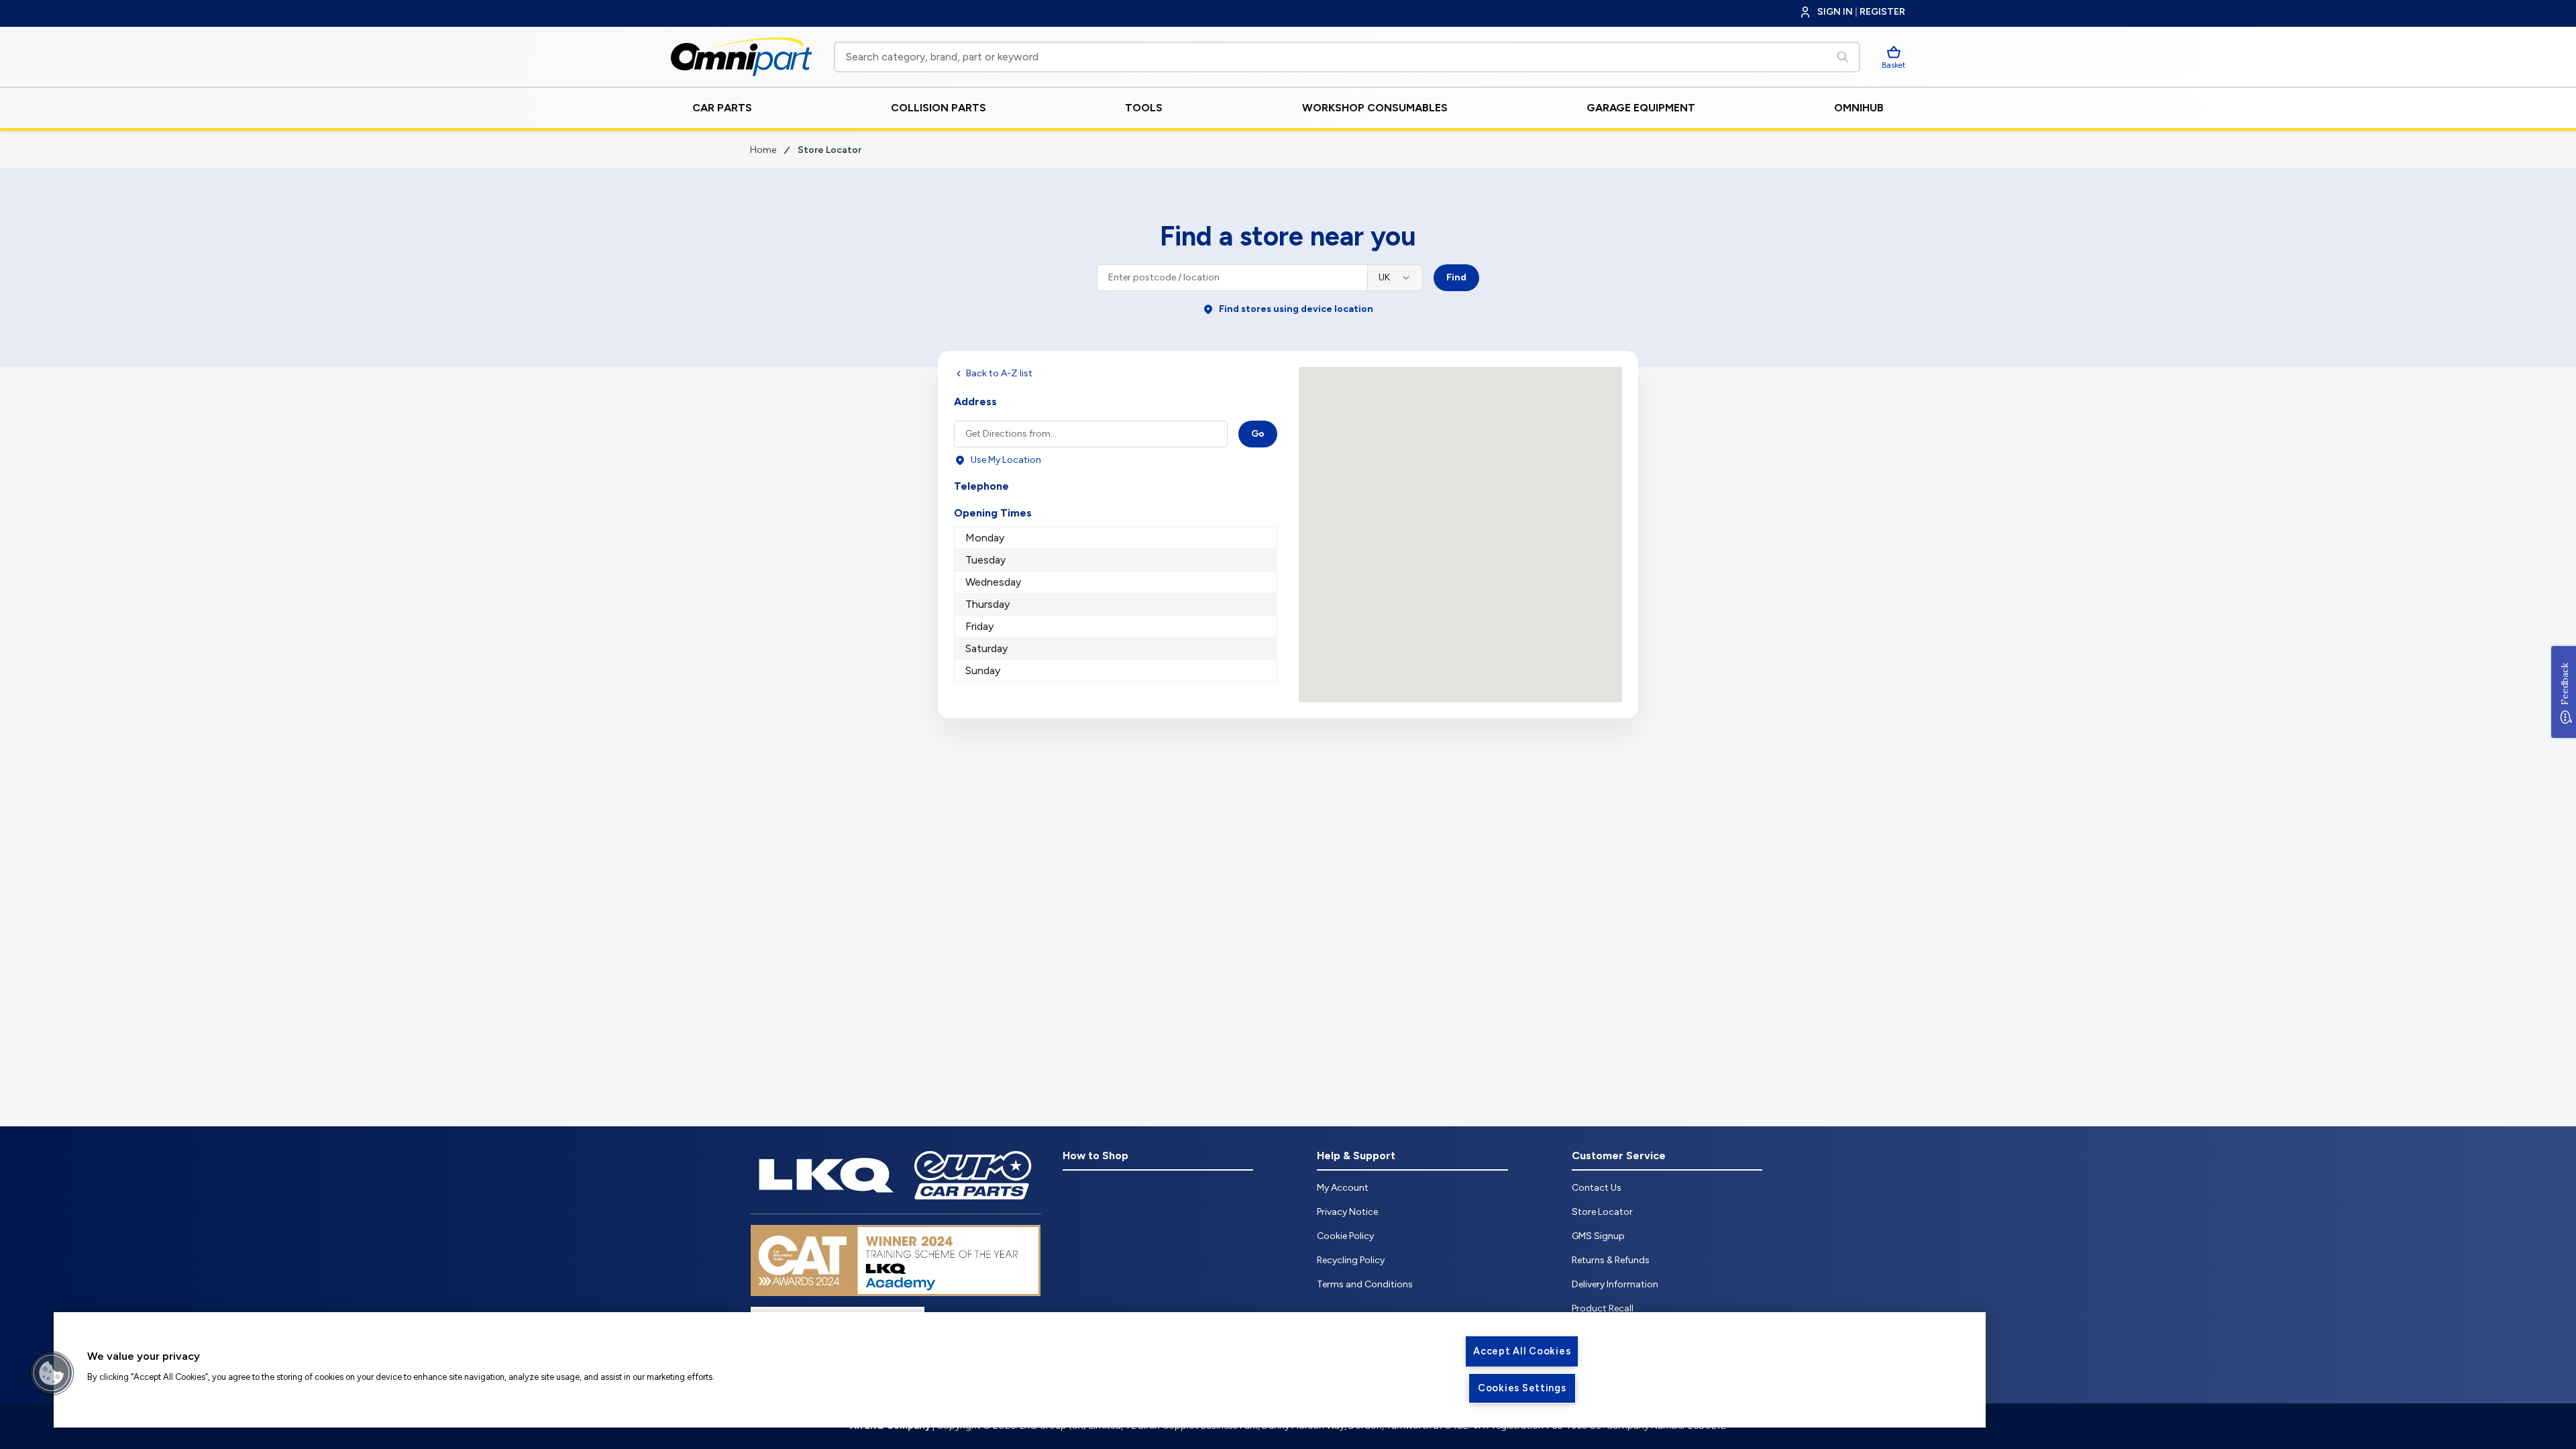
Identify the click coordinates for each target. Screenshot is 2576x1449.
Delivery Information (1615, 1284)
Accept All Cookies (1522, 1351)
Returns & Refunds (1611, 1260)
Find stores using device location (1296, 309)
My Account (1343, 1188)
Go (1258, 434)
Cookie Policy (1345, 1236)
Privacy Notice (1347, 1212)
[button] (52, 1373)
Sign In (1835, 12)
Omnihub (1859, 108)
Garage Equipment (1641, 108)
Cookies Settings (1522, 1388)
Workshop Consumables (1375, 108)
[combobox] (1395, 278)
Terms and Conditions (1365, 1284)
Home (763, 150)
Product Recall (1603, 1308)
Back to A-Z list (999, 373)
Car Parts (722, 108)
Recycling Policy (1351, 1260)
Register (1882, 12)
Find (1456, 277)
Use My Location (1006, 460)
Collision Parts (938, 108)
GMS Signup (1598, 1236)
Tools (1144, 108)
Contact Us (1597, 1188)
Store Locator (1602, 1212)
